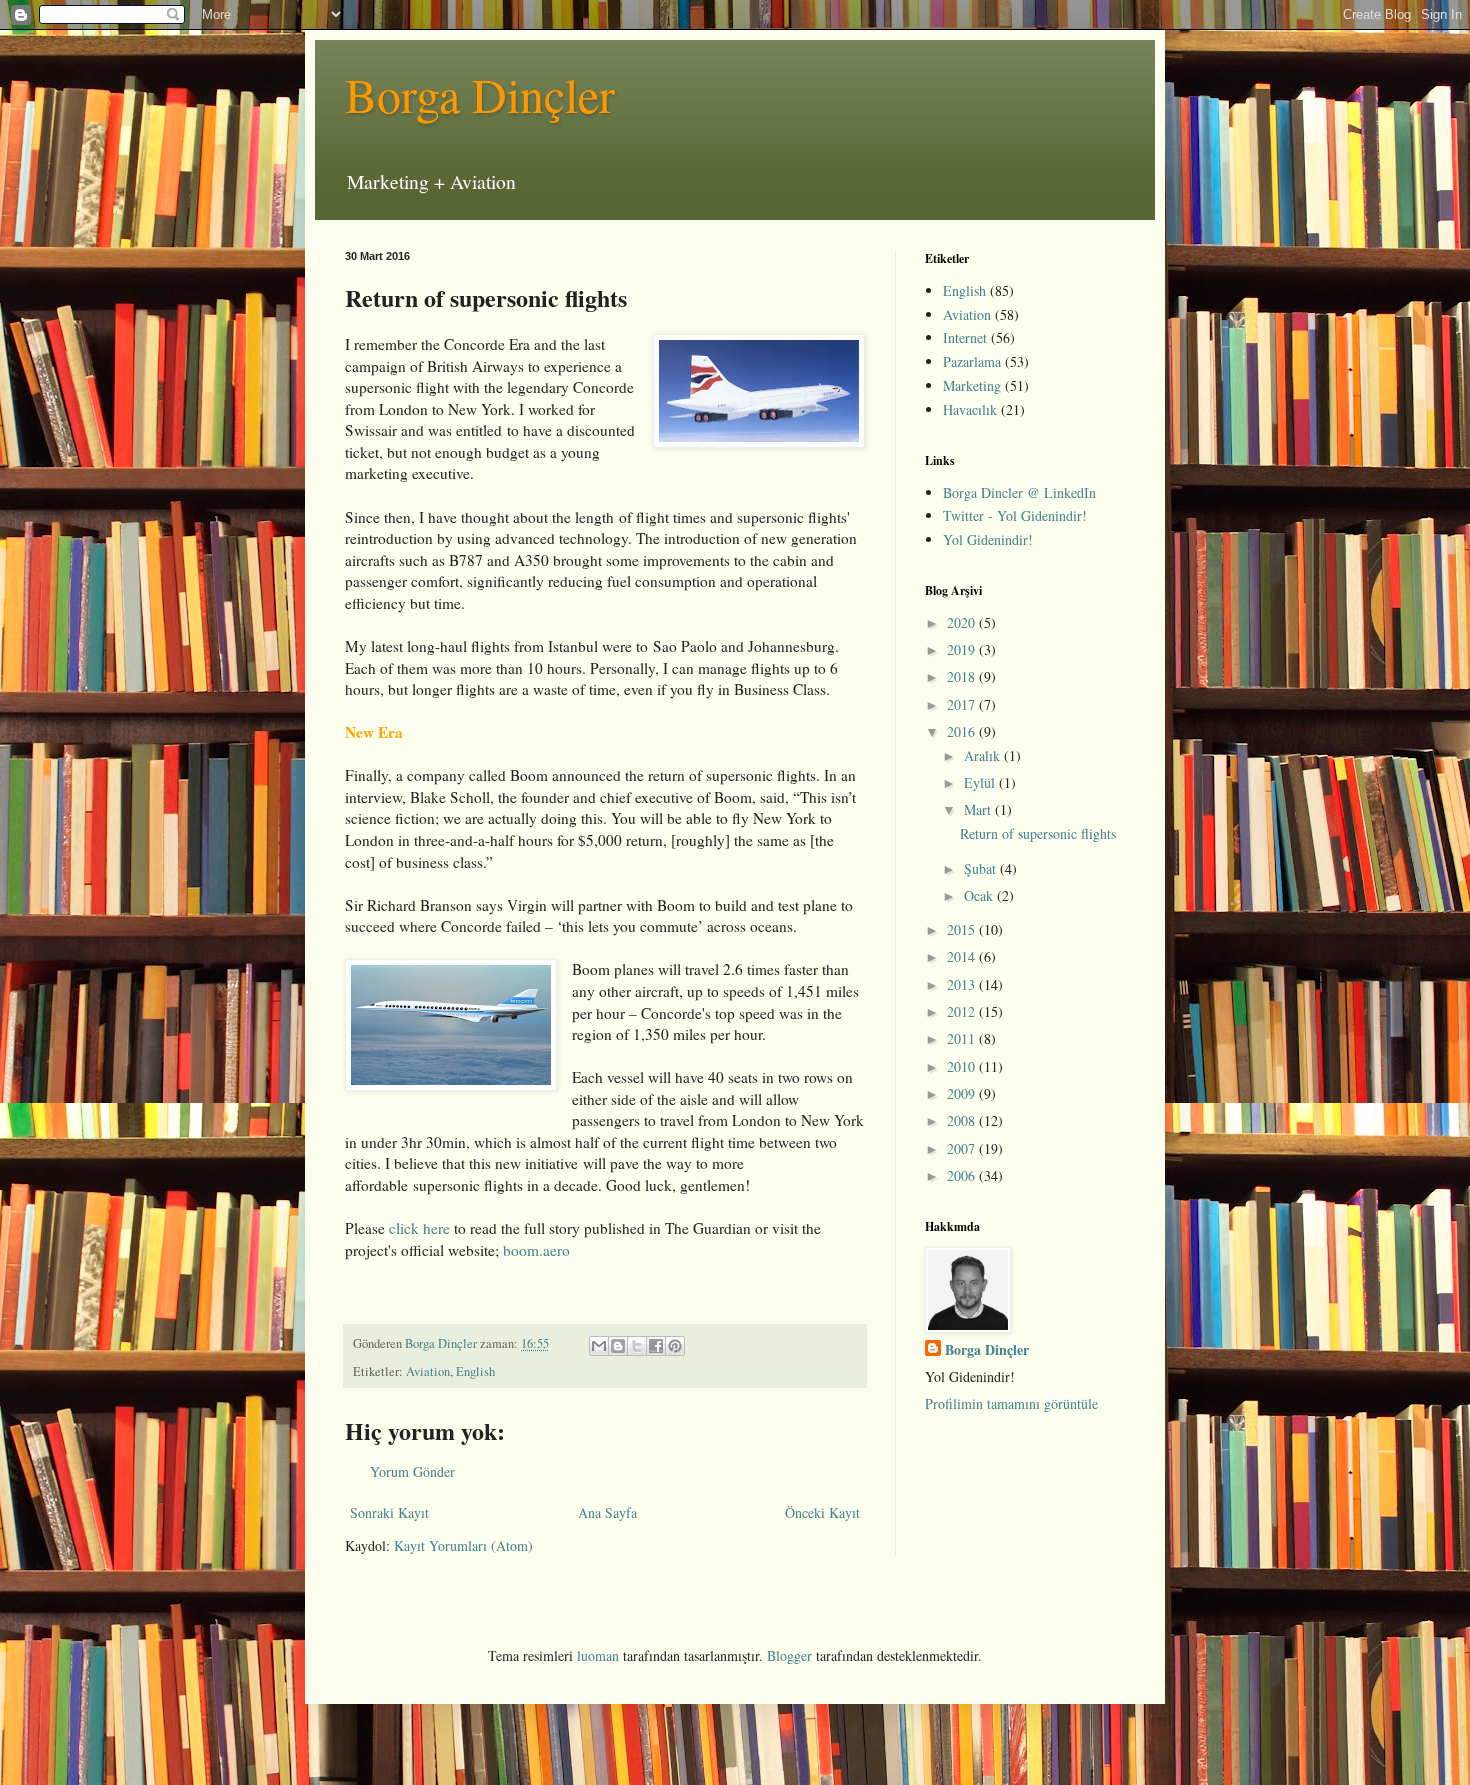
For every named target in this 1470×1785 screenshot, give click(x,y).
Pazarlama (972, 361)
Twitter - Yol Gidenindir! (1015, 515)
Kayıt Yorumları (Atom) (463, 1545)
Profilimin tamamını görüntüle (1011, 1403)
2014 (963, 956)
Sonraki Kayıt (389, 1512)
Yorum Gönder (412, 1471)
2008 (963, 1120)
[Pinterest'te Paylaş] (675, 1346)
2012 (963, 1011)
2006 (963, 1175)
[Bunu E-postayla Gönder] (599, 1346)
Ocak (980, 895)
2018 (963, 676)
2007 (963, 1148)
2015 (963, 929)
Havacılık (970, 409)
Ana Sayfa (607, 1512)
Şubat (982, 868)
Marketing (972, 385)
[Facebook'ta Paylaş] (656, 1346)
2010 (963, 1066)
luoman (598, 1655)
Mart (979, 809)
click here (419, 1228)
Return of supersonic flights (1038, 833)
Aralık (984, 755)
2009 (963, 1093)
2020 (963, 622)
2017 (963, 704)
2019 (963, 649)
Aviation (428, 1371)
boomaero (536, 1250)
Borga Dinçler (480, 94)
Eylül (981, 782)
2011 (963, 1038)
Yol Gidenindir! (988, 539)
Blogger (789, 1655)
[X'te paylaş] (637, 1346)
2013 (963, 984)
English (475, 1371)
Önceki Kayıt (822, 1512)
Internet (965, 337)
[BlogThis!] (618, 1346)
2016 (963, 731)
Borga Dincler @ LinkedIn (1019, 492)
